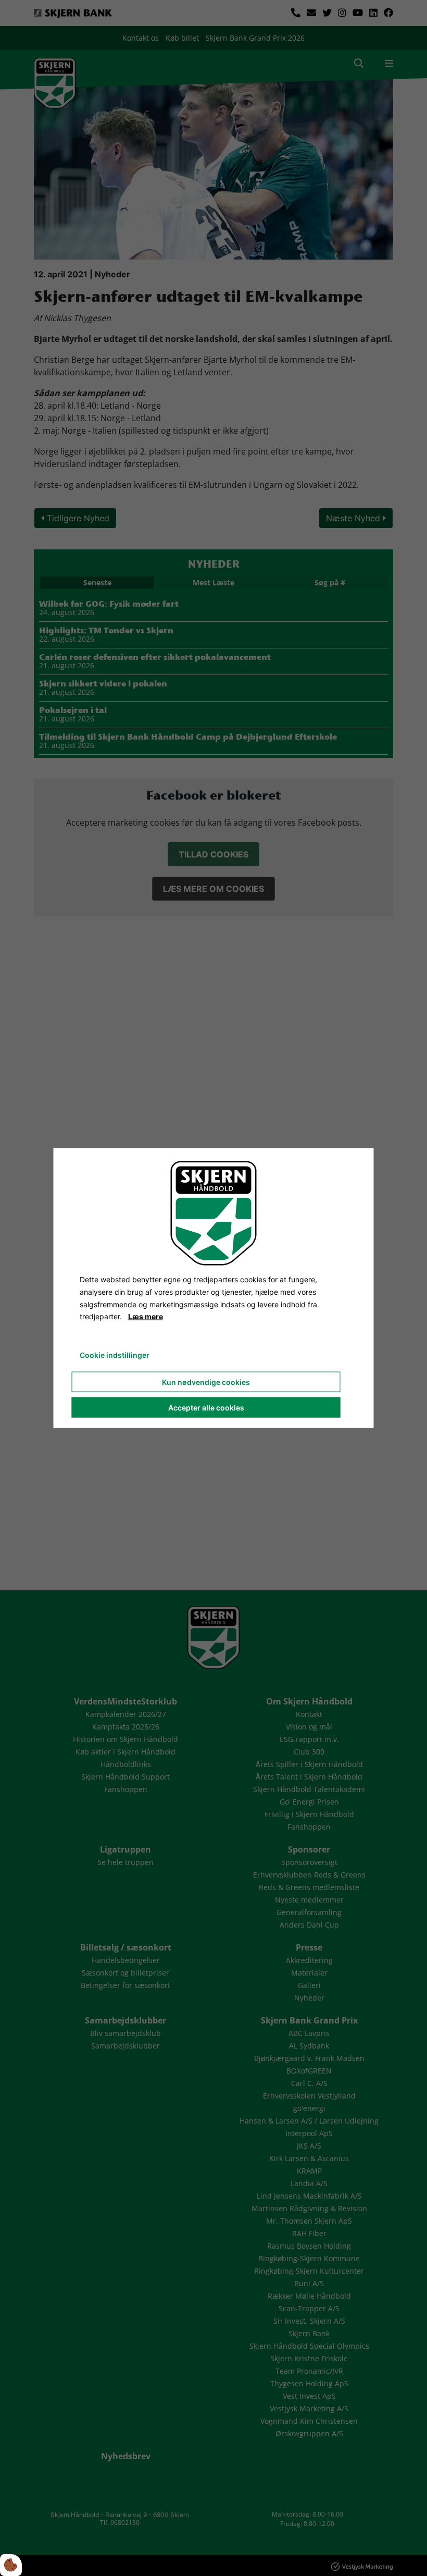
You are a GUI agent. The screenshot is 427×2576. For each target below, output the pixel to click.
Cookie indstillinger (115, 1355)
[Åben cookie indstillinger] (11, 2565)
